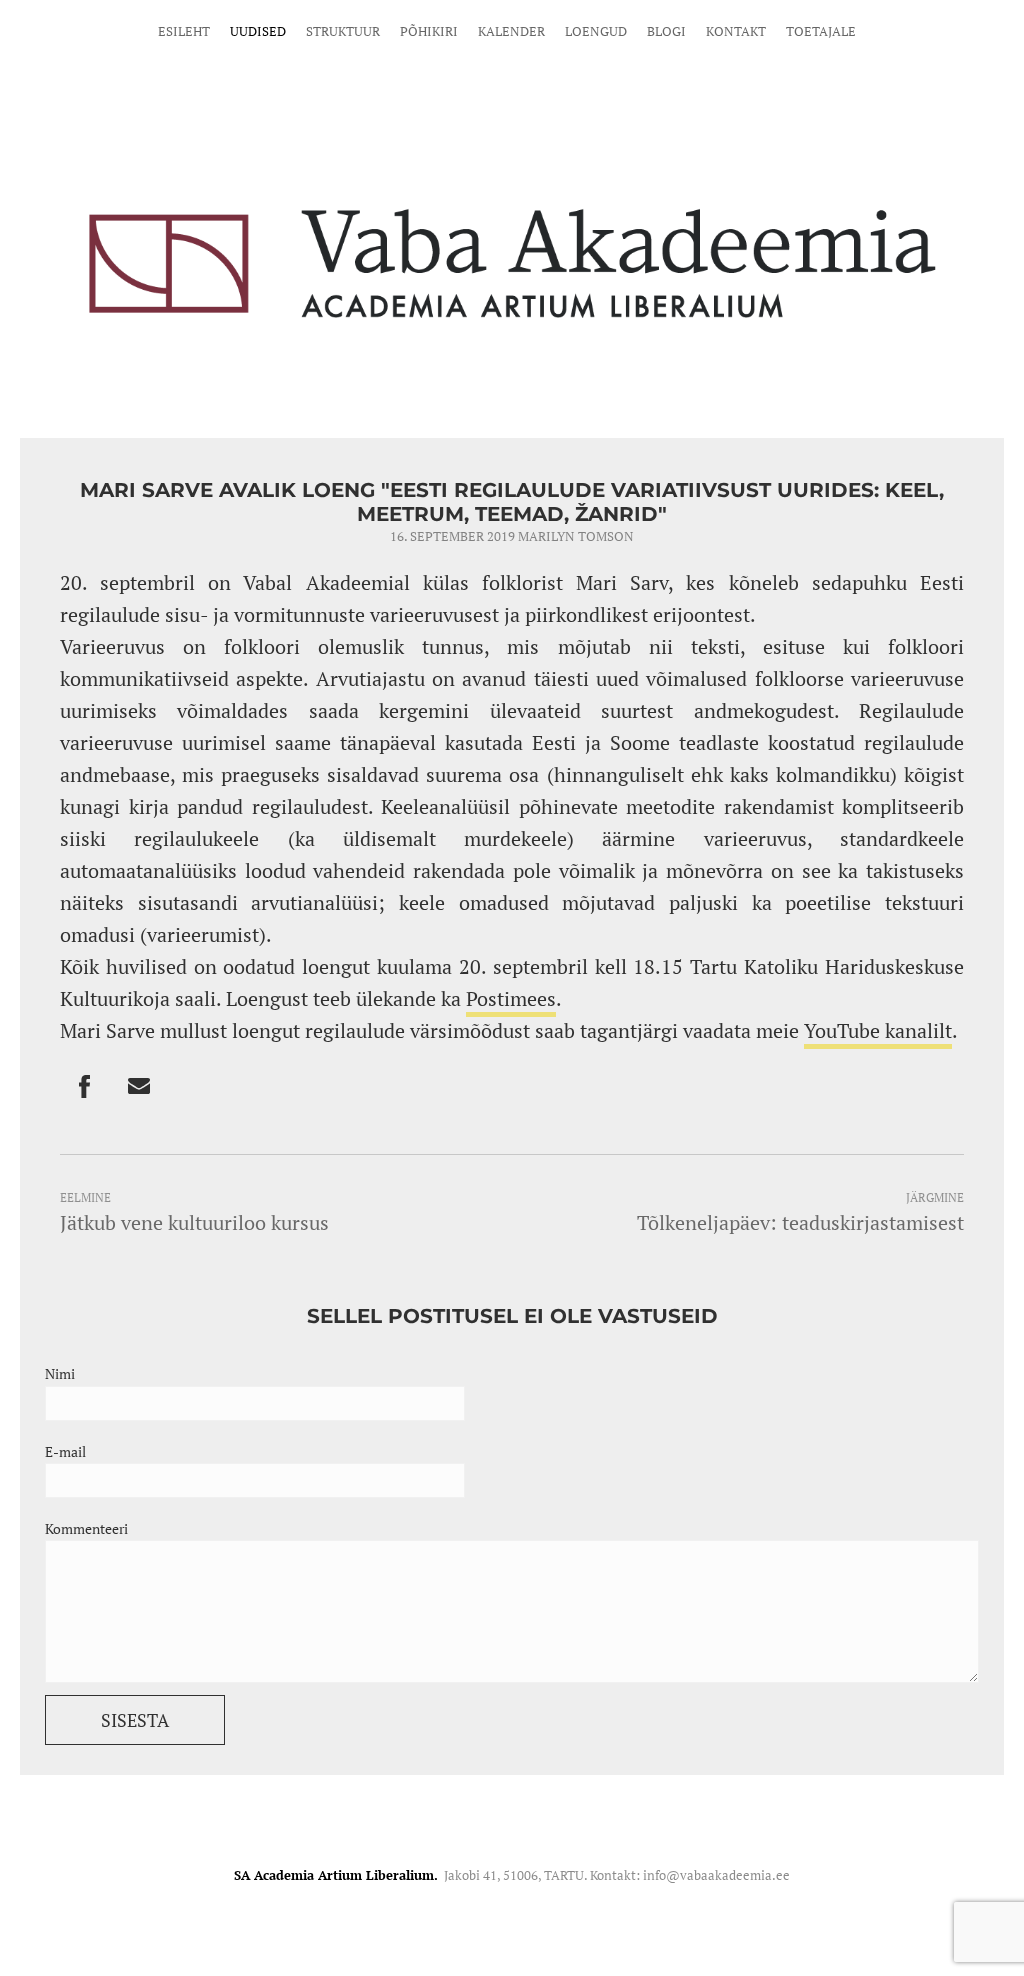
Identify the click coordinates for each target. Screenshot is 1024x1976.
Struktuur (343, 31)
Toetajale (821, 31)
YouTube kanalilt (878, 1030)
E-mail (65, 1451)
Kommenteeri (86, 1528)
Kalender (511, 31)
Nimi (60, 1373)
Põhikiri (429, 31)
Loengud (596, 31)
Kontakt (736, 31)
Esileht (184, 31)
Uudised (258, 31)
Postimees (511, 998)
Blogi (666, 31)
